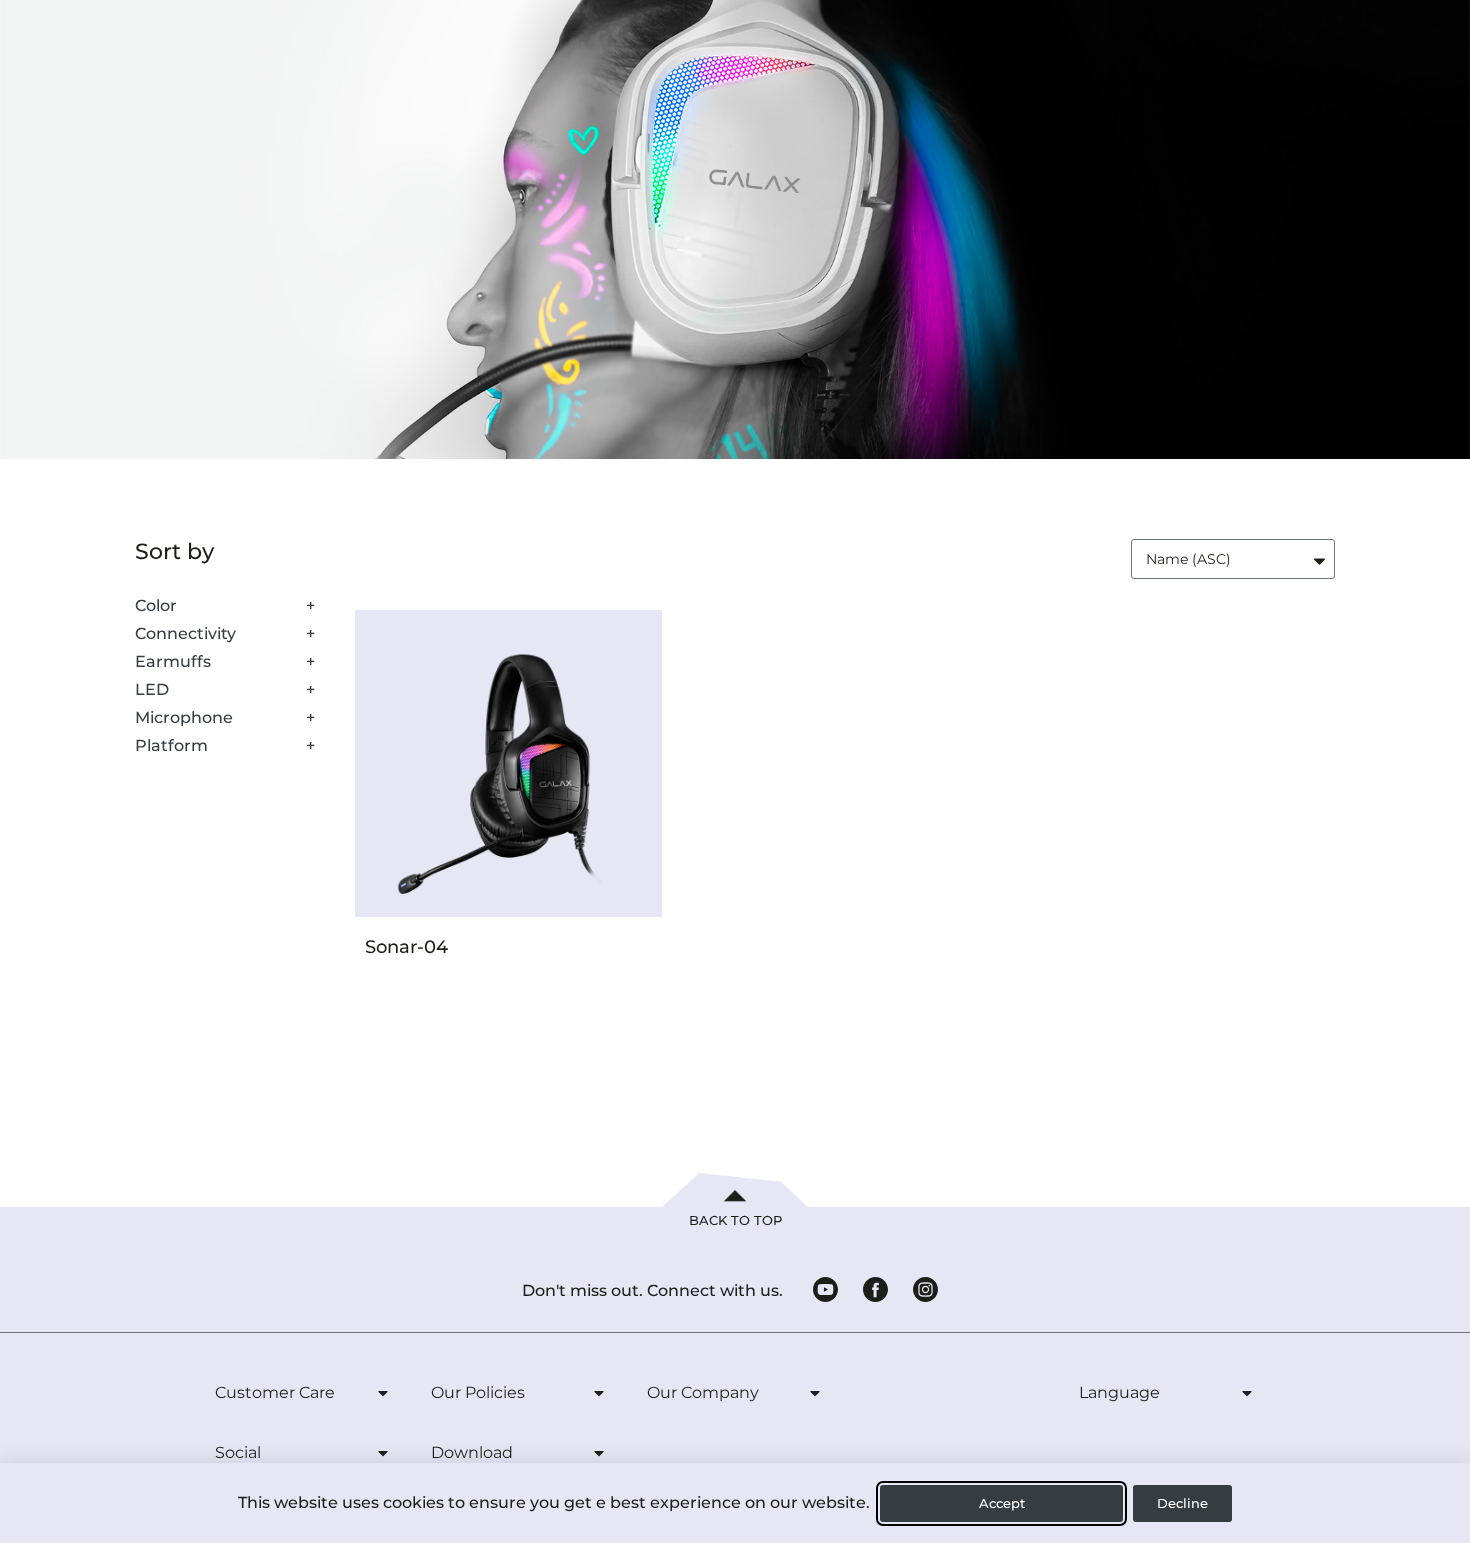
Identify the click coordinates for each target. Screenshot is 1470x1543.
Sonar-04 (406, 947)
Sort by (174, 552)
